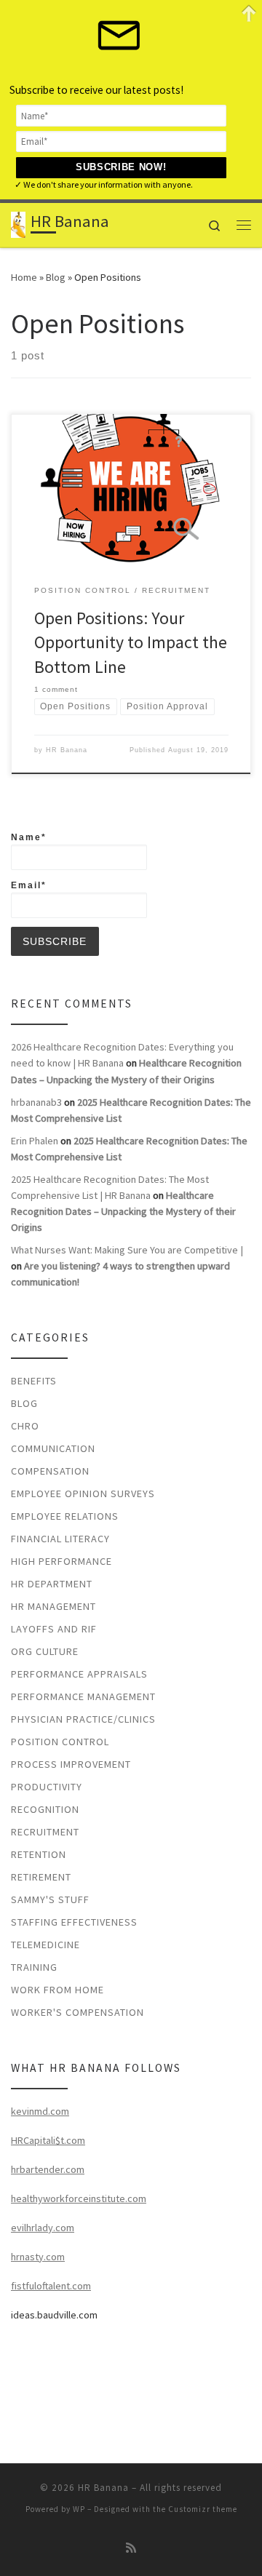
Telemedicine (45, 1945)
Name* (29, 837)
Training (34, 1967)
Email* (29, 885)
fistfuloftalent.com (51, 2286)
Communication (53, 1448)
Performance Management (83, 1696)
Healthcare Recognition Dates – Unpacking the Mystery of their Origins (123, 1211)
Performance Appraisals (79, 1674)
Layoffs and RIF (54, 1629)
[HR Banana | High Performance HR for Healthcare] (18, 223)
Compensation (50, 1471)
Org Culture (45, 1651)
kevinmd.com (40, 2111)
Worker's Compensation (78, 2012)
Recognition (45, 1809)
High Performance (61, 1561)
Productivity (47, 1787)
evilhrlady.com (43, 2228)
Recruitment (45, 1832)
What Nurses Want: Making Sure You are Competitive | (127, 1250)
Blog (56, 277)
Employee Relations (65, 1516)
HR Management (53, 1606)
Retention (39, 1854)
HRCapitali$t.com (48, 2140)
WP (79, 2509)
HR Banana (67, 750)
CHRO (25, 1426)
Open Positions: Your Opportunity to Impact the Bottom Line (131, 642)
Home (24, 277)
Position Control (60, 1742)
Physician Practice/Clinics (83, 1719)
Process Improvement (71, 1764)
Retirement (41, 1877)
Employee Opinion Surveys (83, 1494)
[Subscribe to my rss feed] (131, 2548)
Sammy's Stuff (50, 1899)
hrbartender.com (48, 2169)
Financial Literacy (60, 1539)
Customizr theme (203, 2509)
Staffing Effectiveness (74, 1922)
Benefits (34, 1381)
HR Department (52, 1584)
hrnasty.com (38, 2257)
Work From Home (57, 1990)
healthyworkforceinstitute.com (79, 2198)
